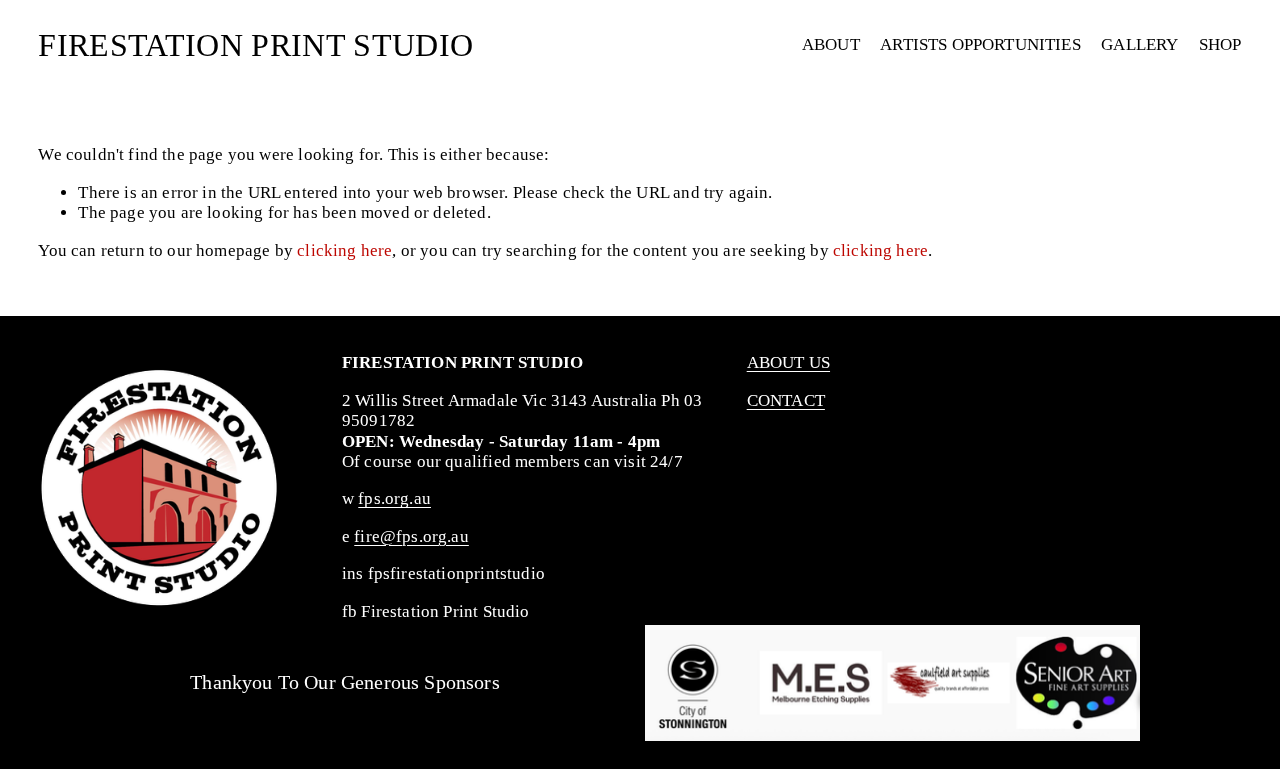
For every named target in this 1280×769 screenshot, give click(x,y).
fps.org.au (394, 498)
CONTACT (786, 400)
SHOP (1220, 44)
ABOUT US (788, 362)
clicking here (344, 250)
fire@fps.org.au (411, 536)
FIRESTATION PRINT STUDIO (255, 45)
